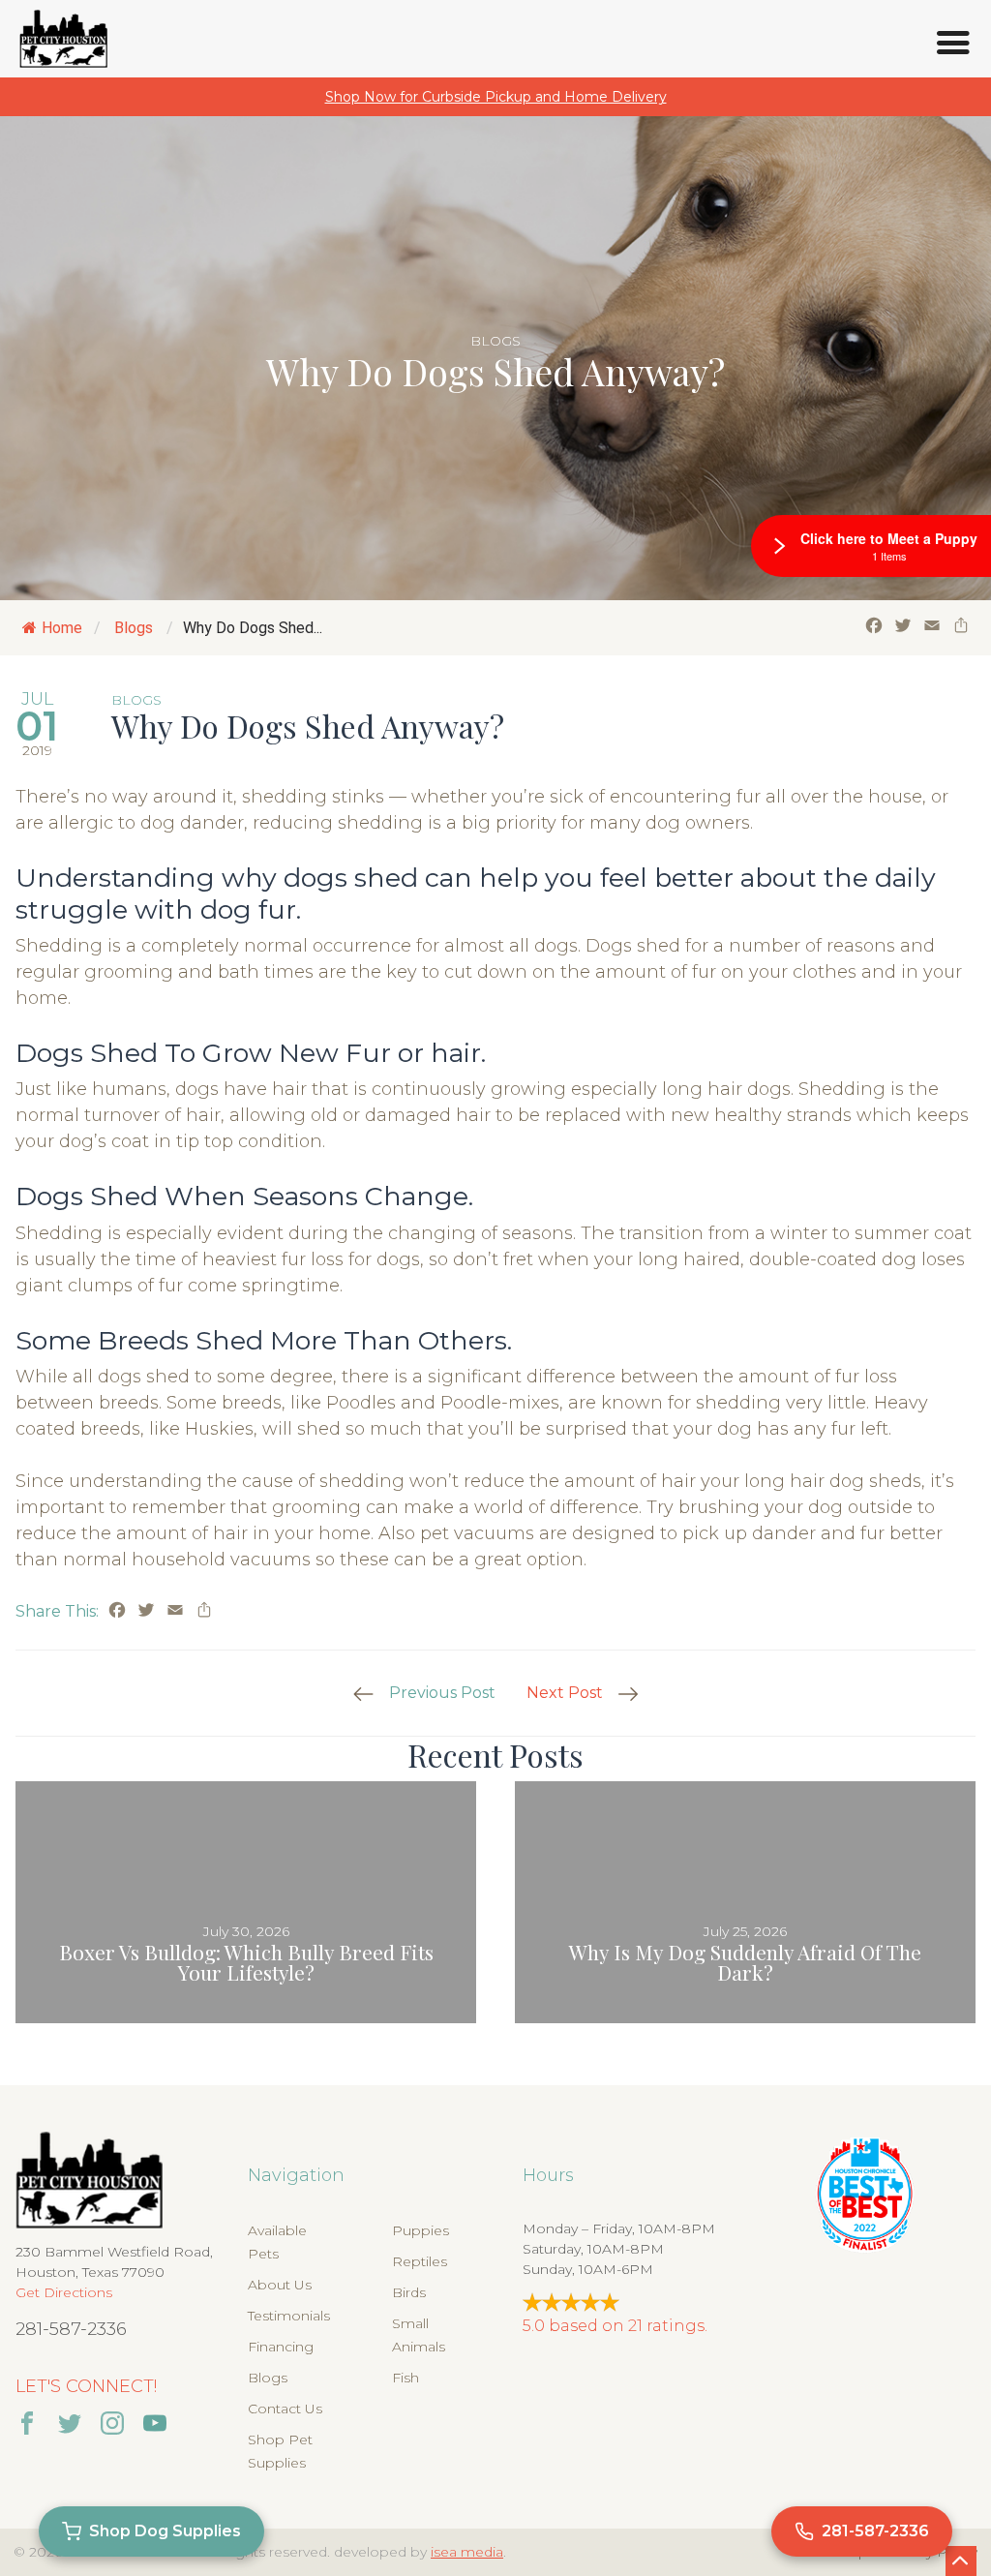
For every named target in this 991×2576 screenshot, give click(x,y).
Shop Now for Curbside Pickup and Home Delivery (496, 97)
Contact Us (285, 2409)
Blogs (495, 341)
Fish (405, 2378)
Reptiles (420, 2261)
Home (62, 628)
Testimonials (289, 2316)
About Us (280, 2285)
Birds (409, 2292)
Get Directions (64, 2292)
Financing (281, 2347)
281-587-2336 (71, 2329)
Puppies (420, 2230)
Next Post (565, 1693)
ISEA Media (467, 2552)
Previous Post (442, 1693)
